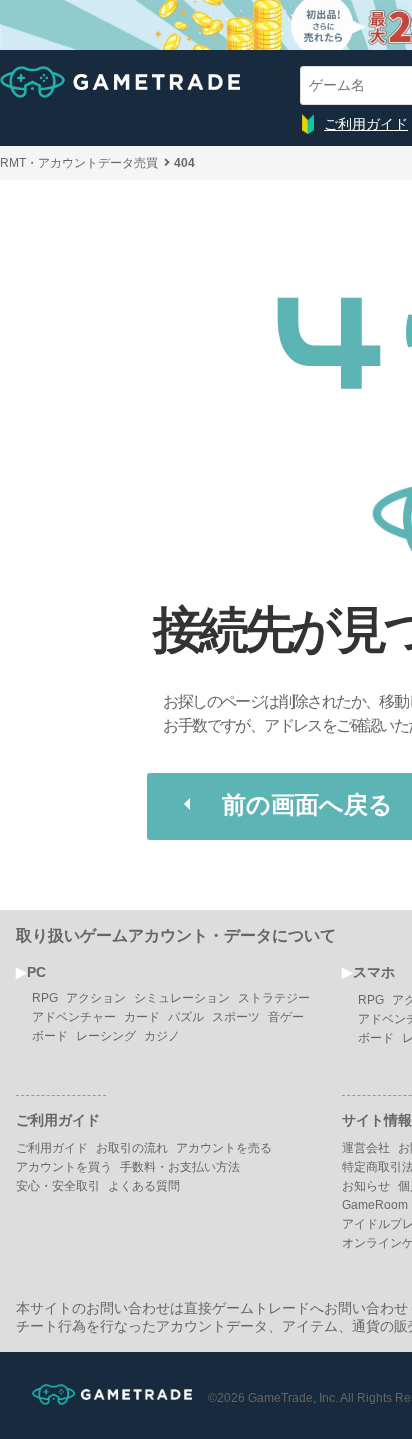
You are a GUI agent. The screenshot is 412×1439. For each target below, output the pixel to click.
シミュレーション (182, 998)
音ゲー (286, 1017)
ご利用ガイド (366, 124)
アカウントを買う (64, 1167)
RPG (45, 998)
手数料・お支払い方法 (180, 1167)
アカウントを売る (224, 1148)
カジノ (162, 1036)
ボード (50, 1036)
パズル (186, 1017)
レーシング (106, 1036)
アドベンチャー (74, 1017)
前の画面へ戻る (307, 804)
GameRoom (375, 1205)
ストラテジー (274, 998)
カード (142, 1017)
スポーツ (236, 1017)
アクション (96, 998)
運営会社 (366, 1148)
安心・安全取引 (58, 1186)
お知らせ (366, 1186)
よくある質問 (144, 1186)
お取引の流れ (132, 1148)
